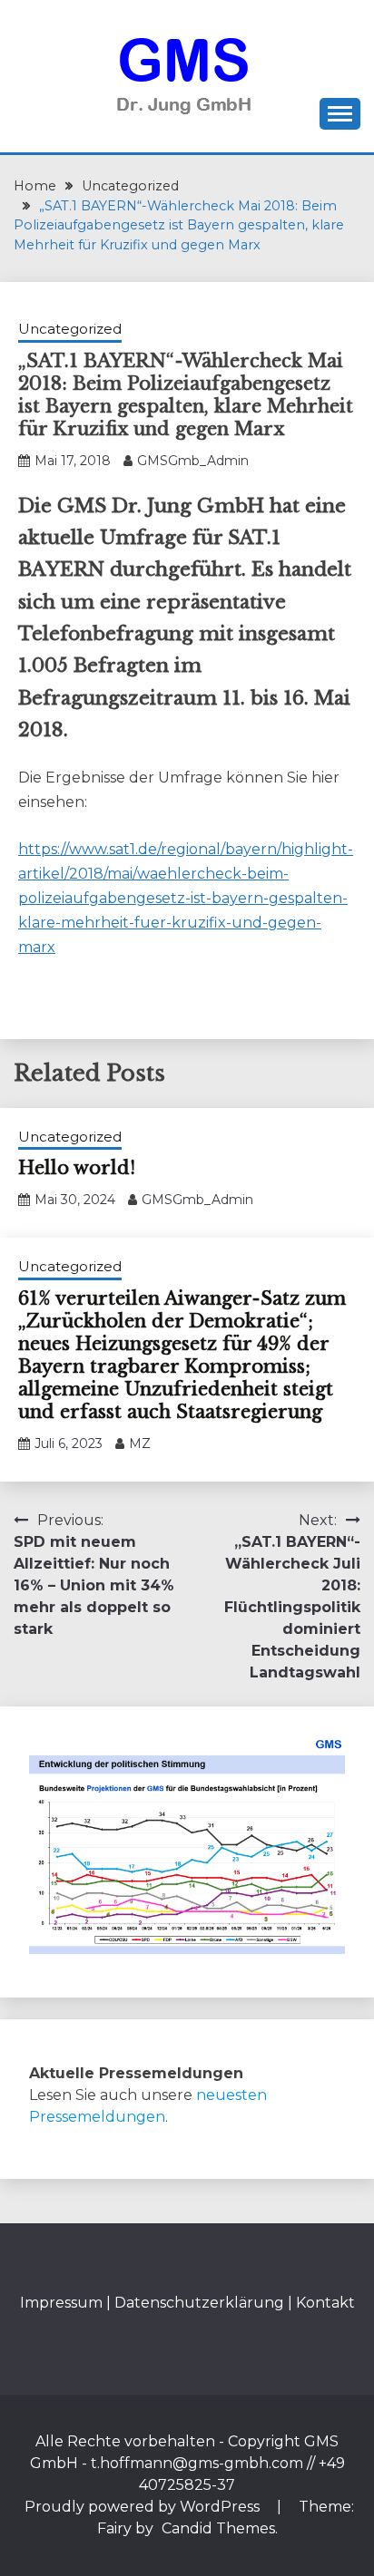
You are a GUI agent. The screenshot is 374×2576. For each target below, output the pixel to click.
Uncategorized (70, 329)
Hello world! (77, 1168)
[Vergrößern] (321, 1759)
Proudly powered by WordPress (144, 2507)
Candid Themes (218, 2528)
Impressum (61, 2303)
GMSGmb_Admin (193, 461)
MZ (140, 1444)
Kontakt (325, 2303)
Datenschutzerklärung (199, 2303)
